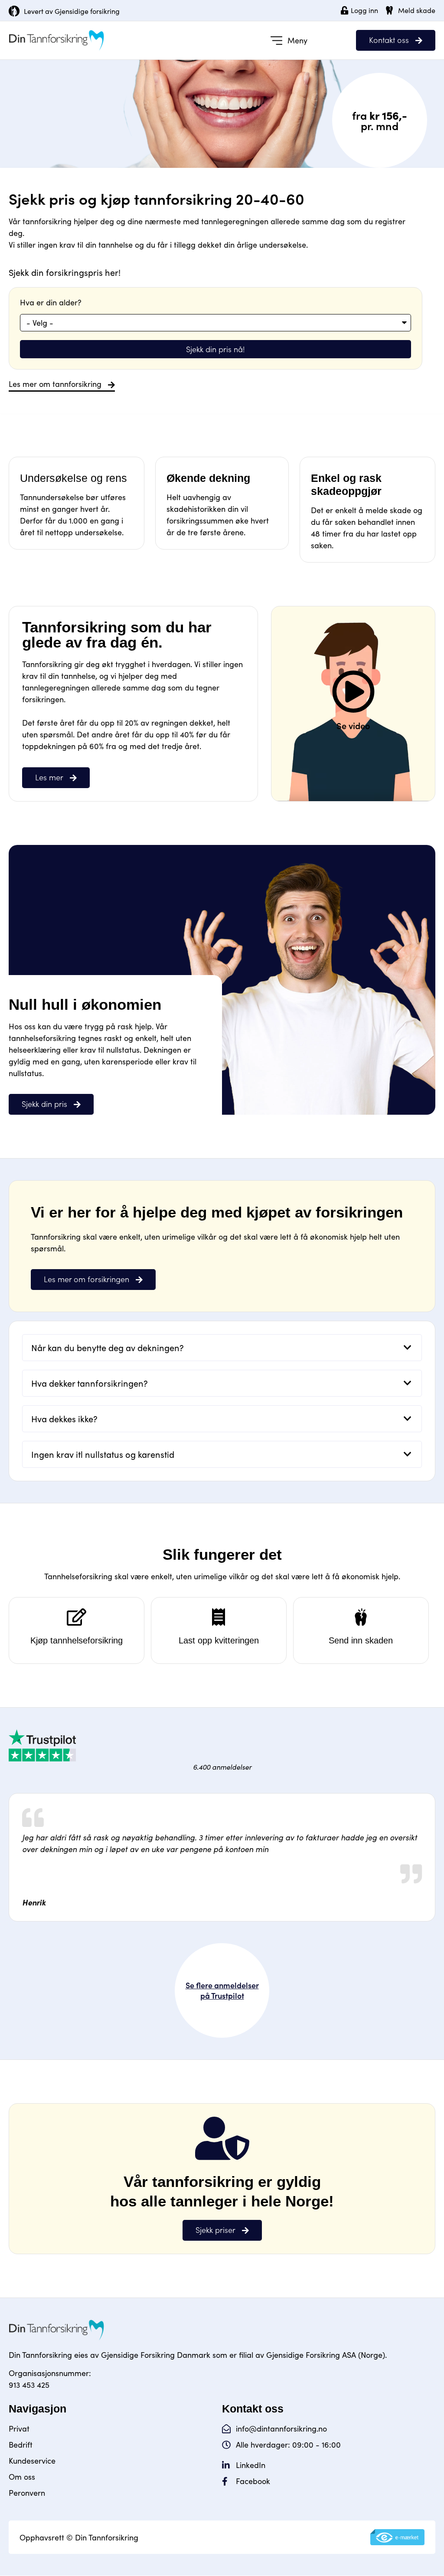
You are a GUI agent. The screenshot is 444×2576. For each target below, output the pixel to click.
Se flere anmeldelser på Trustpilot (222, 1990)
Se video (353, 725)
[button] (289, 41)
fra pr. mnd (380, 120)
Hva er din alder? (51, 303)
